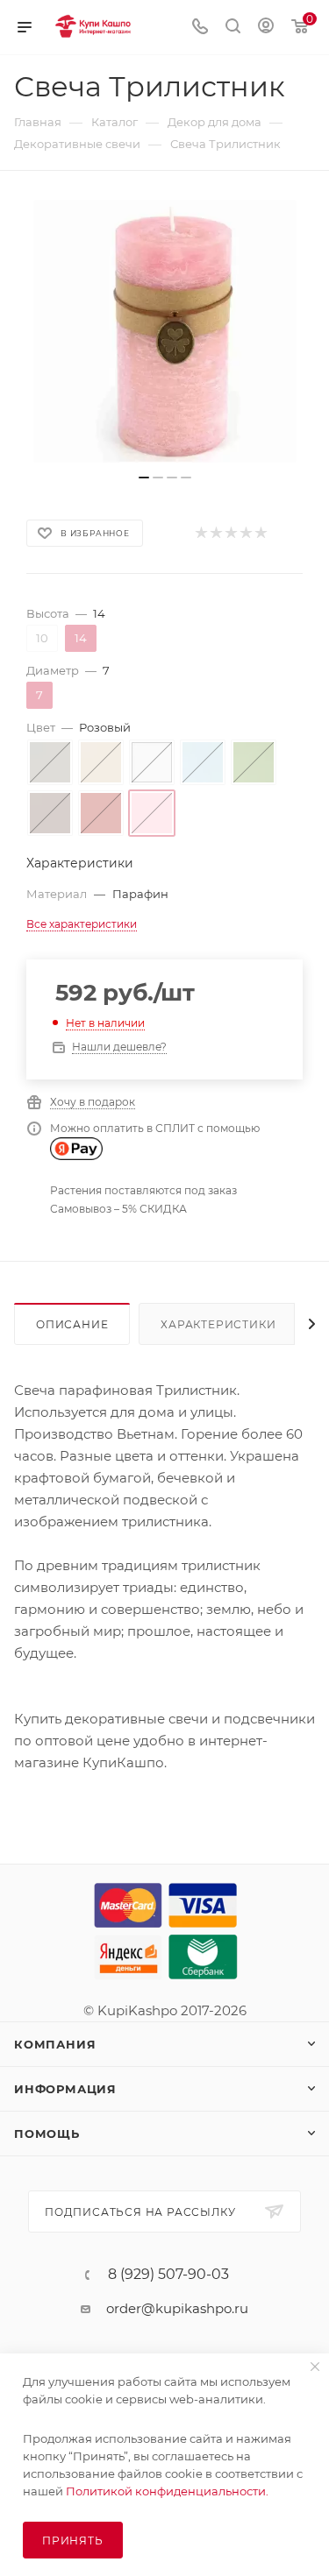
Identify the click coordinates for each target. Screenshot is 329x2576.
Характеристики (218, 1324)
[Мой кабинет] (266, 28)
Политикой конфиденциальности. (167, 2491)
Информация (65, 2089)
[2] (215, 533)
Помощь (47, 2134)
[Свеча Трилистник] (165, 331)
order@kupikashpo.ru (177, 2308)
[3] (230, 533)
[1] (200, 533)
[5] (260, 533)
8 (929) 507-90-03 (168, 2275)
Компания (55, 2044)
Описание (72, 1324)
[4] (245, 533)
